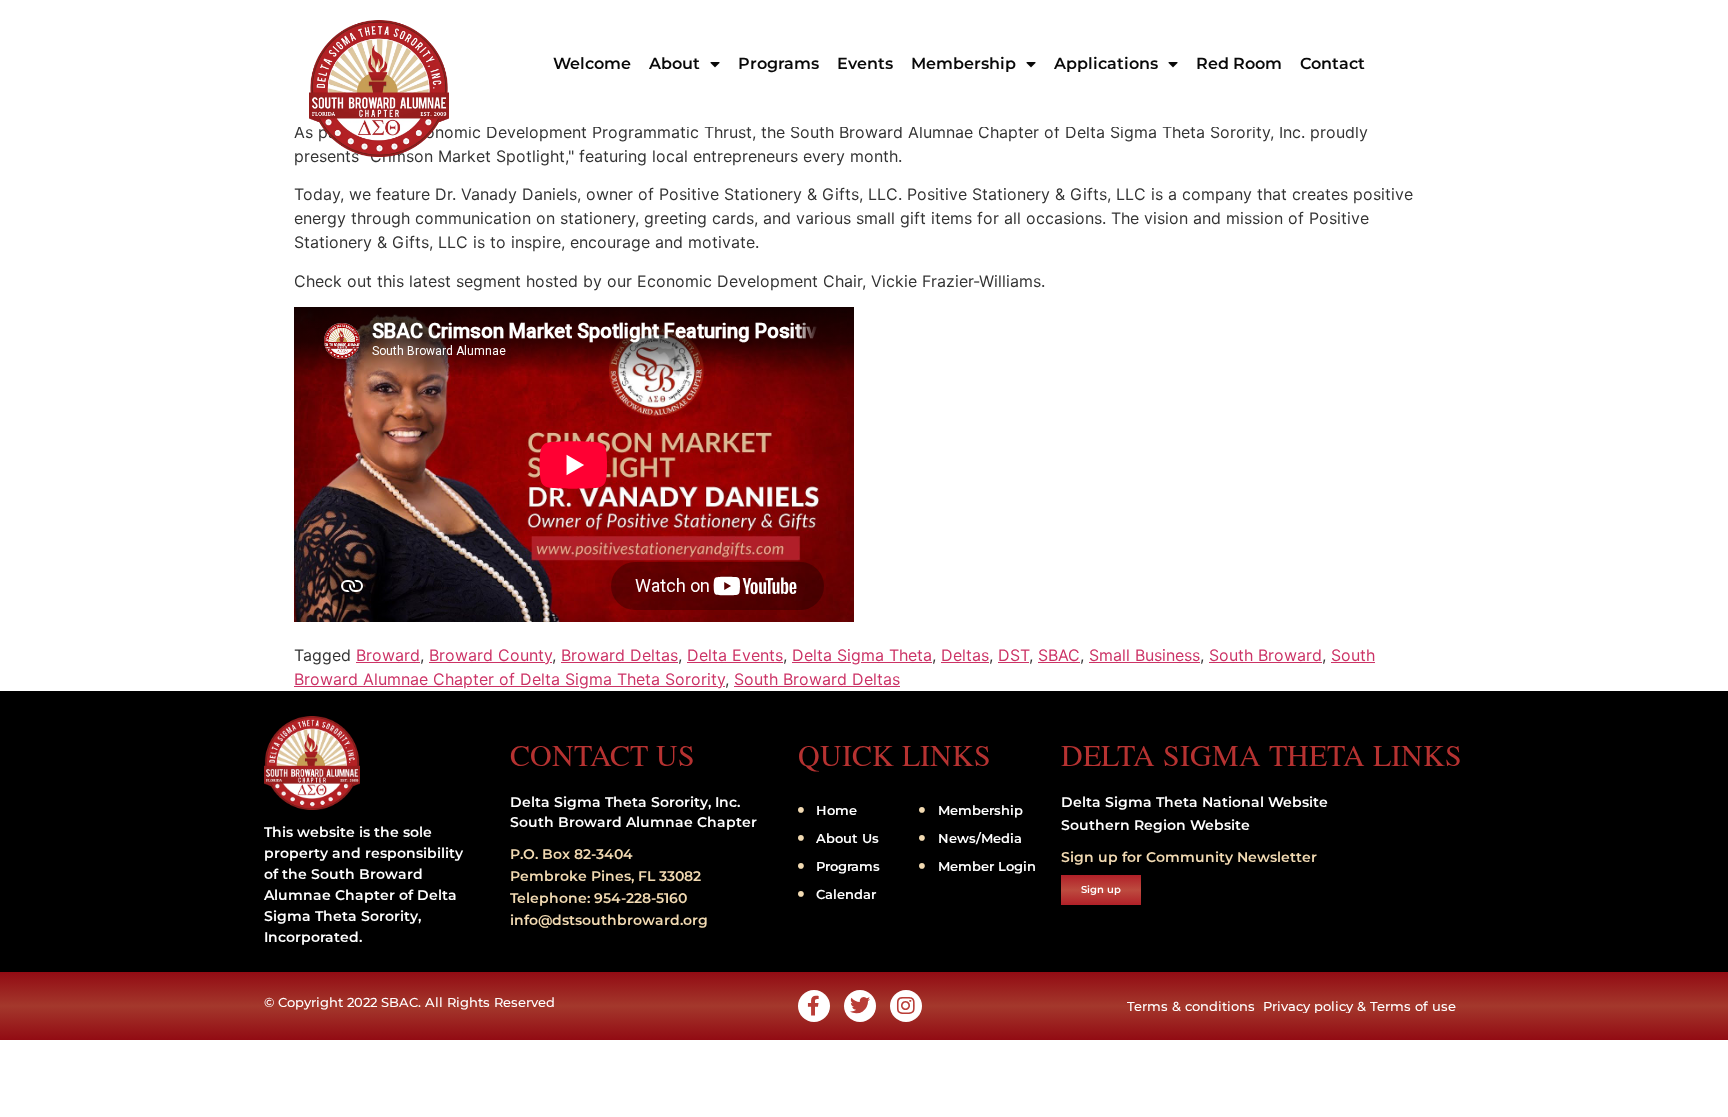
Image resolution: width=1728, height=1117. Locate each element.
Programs (778, 63)
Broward (388, 655)
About (674, 63)
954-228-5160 (640, 898)
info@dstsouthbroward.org (609, 920)
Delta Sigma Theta (862, 655)
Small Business (1144, 655)
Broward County (490, 655)
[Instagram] (906, 1006)
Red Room (1239, 63)
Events (865, 63)
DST (1013, 655)
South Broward (1265, 655)
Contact (1332, 63)
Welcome (592, 63)
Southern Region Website (1155, 825)
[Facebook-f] (814, 1006)
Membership (963, 63)
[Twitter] (860, 1006)
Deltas (965, 655)
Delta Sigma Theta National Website (1194, 802)
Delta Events (735, 655)
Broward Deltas (619, 655)
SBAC (1059, 655)
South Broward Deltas (817, 679)
